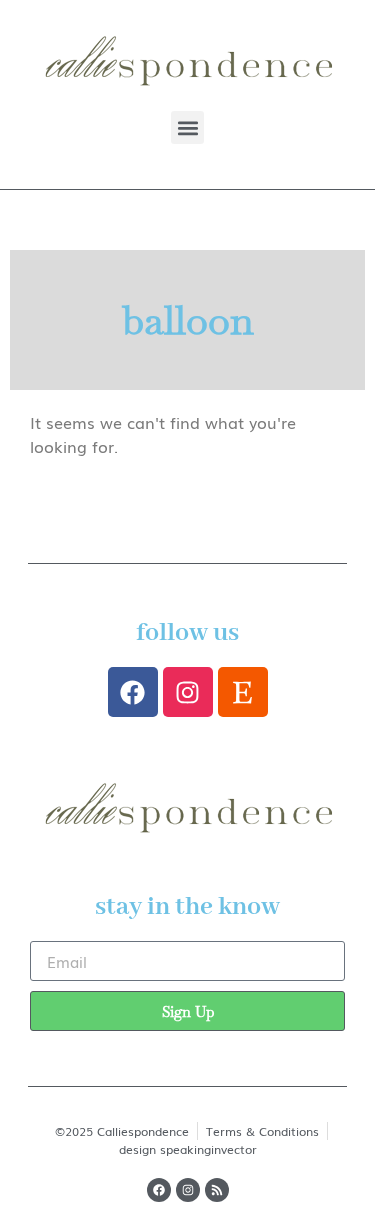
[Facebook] (133, 692)
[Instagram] (188, 692)
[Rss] (217, 1190)
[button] (187, 127)
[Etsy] (243, 692)
